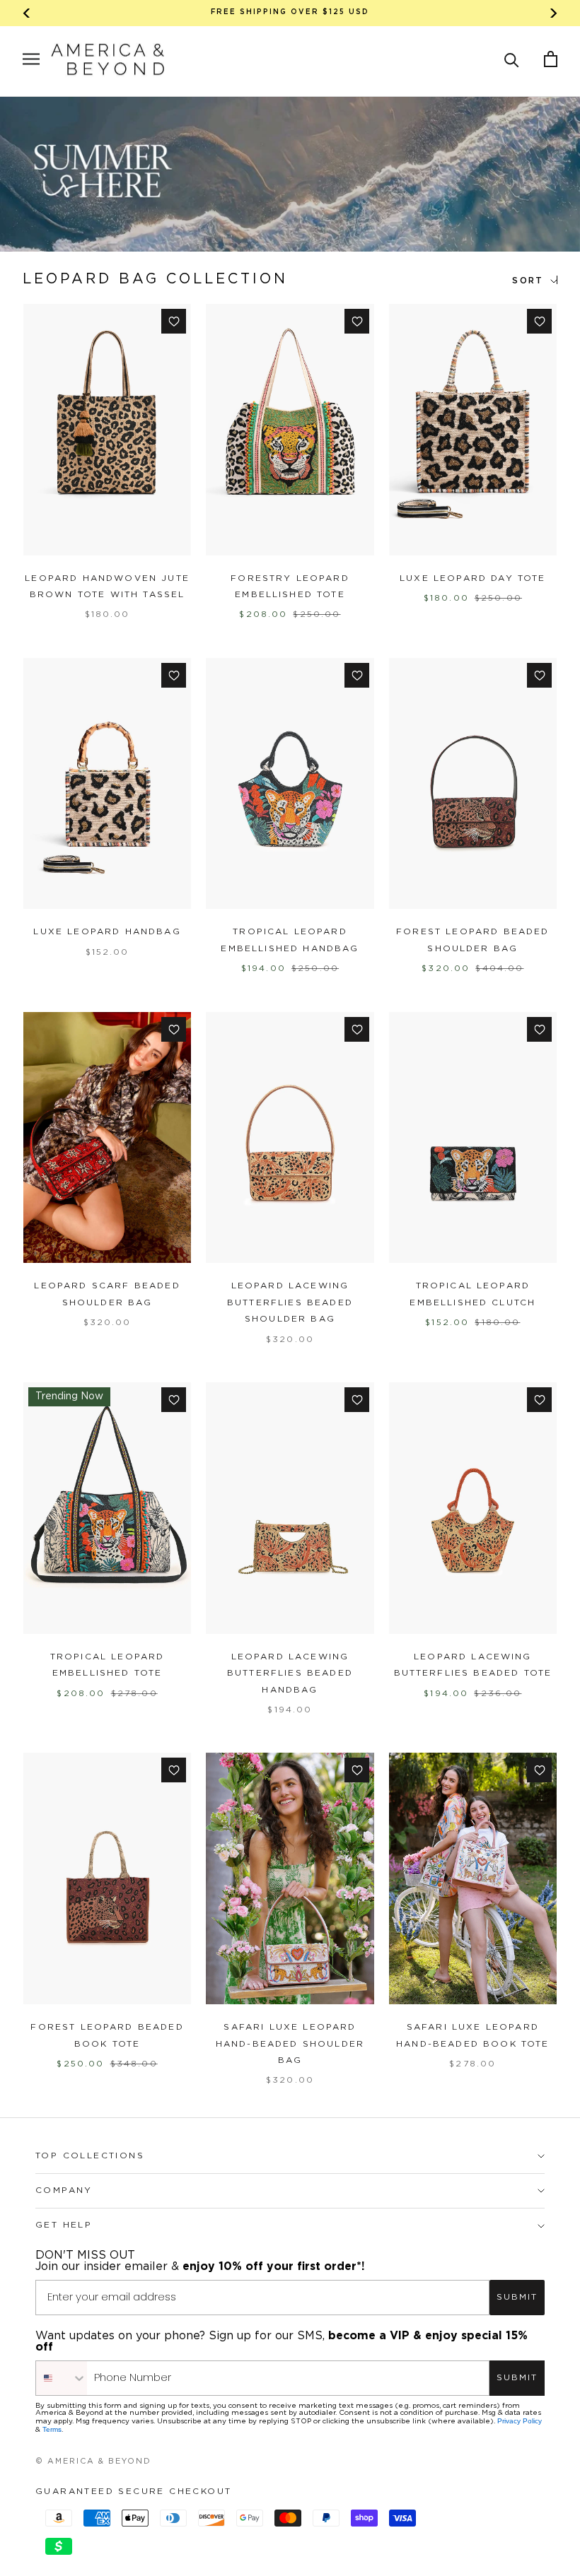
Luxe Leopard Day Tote (472, 578)
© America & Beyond (93, 2462)
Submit (517, 2297)
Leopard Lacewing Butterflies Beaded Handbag (290, 1674)
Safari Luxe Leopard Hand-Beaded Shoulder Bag (290, 2044)
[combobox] (62, 2378)
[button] (512, 59)
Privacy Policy (520, 2421)
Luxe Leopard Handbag (107, 932)
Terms (52, 2429)
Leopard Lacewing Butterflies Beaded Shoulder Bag (290, 1302)
